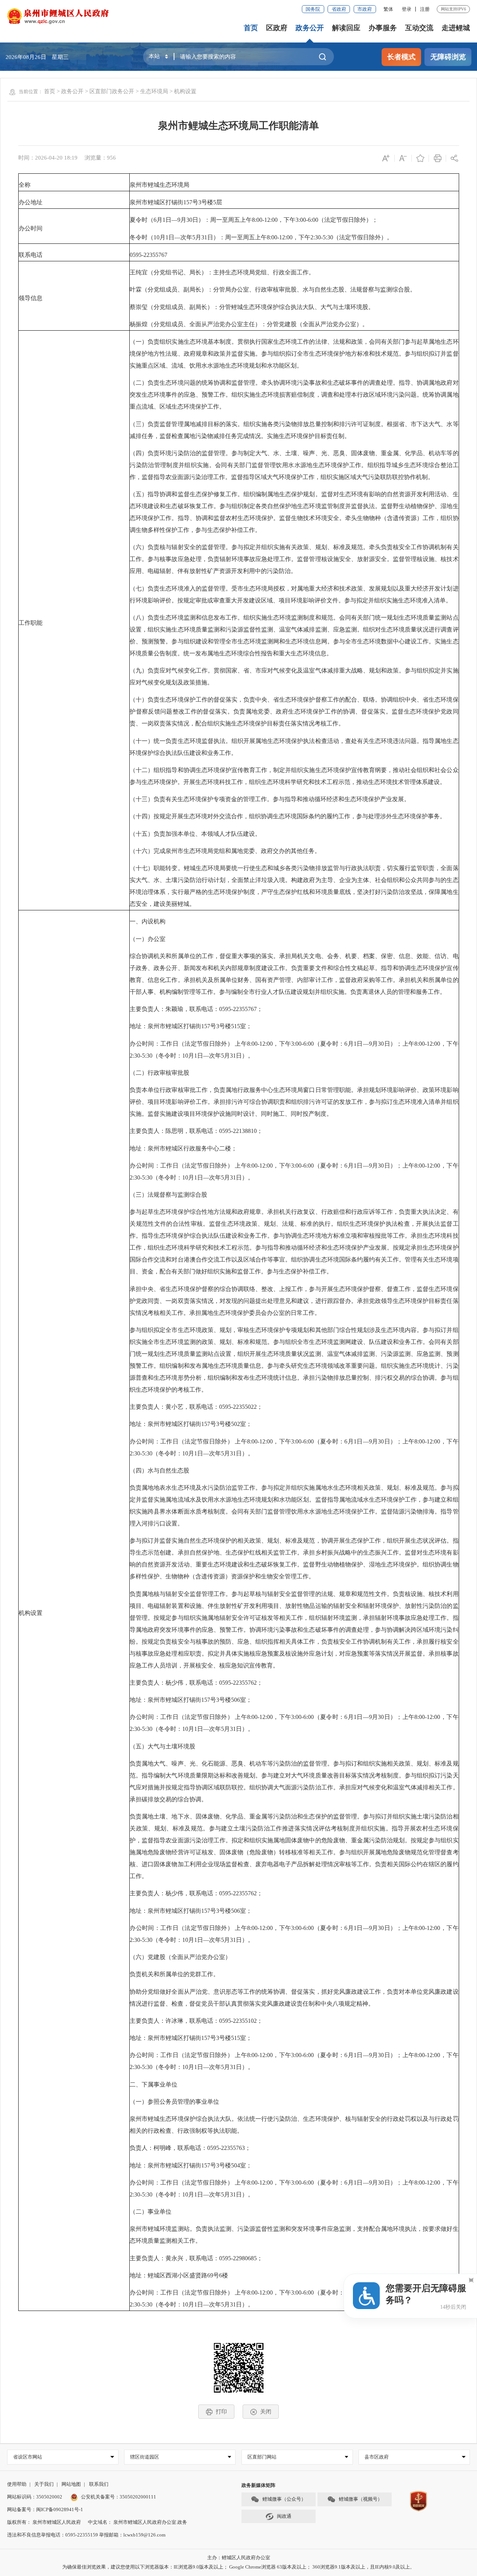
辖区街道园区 (145, 2457)
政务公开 (310, 28)
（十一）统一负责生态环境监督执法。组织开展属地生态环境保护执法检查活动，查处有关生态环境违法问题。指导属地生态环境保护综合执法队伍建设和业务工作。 (294, 747)
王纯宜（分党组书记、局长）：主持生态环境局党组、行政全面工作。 (222, 272)
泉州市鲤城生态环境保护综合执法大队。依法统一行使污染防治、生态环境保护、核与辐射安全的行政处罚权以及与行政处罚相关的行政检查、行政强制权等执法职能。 (294, 2125)
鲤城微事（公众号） (284, 2499)
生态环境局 (154, 91)
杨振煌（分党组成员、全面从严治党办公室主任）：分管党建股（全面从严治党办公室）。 (249, 324)
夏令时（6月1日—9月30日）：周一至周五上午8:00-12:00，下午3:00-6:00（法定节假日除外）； (254, 220)
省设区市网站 (28, 2457)
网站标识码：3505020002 (35, 2497)
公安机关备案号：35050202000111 (119, 2497)
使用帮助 (17, 2484)
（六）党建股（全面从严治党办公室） (180, 1957)
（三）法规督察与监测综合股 (168, 1195)
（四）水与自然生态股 (159, 1470)
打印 (221, 2411)
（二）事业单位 (151, 2212)
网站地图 (71, 2484)
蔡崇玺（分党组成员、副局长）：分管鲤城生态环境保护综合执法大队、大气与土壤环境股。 (252, 307)
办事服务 (383, 28)
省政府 (339, 9)
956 (111, 158)
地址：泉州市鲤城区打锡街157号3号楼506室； (191, 1700)
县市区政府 (377, 2457)
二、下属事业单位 (154, 2084)
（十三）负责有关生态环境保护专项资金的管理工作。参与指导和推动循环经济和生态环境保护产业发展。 (270, 799)
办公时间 (31, 228)
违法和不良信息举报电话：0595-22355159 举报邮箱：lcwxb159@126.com (86, 2535)
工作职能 (31, 623)
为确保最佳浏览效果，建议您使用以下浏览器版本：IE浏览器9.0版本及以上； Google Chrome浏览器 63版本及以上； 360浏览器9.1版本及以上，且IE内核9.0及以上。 (238, 2567)
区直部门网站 (262, 2457)
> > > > (120, 91)
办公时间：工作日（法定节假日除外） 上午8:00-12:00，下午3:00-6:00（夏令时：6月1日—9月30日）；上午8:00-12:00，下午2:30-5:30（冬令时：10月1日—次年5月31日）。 (294, 1050)
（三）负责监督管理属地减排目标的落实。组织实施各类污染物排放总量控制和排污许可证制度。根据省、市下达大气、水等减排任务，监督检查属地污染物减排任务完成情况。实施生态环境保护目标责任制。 (294, 430)
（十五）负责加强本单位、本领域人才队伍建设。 (195, 834)
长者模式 (401, 57)
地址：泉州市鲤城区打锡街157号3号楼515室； (191, 1026)
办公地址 (31, 202)
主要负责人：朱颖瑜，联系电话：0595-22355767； (196, 1009)
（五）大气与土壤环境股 (162, 1746)
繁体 (388, 9)
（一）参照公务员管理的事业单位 (174, 2102)
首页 (251, 28)
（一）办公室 (148, 939)
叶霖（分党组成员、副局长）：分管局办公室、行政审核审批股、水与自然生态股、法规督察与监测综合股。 (273, 289)
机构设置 (185, 91)
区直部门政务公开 (112, 91)
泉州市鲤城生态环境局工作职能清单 (238, 126)
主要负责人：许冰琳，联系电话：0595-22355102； (196, 2021)
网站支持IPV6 (454, 9)
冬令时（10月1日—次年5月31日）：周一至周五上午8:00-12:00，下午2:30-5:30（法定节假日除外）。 (261, 237)
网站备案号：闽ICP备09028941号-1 (45, 2509)
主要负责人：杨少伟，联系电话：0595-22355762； (196, 1683)
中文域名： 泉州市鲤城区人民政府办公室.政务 (138, 2522)
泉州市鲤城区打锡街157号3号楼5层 (176, 202)
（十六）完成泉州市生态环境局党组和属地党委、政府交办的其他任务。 (225, 851)
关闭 (266, 2411)
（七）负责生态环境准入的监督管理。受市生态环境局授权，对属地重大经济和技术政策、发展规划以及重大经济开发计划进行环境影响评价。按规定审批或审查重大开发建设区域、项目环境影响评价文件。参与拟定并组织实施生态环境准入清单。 (294, 594)
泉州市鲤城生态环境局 (159, 185)
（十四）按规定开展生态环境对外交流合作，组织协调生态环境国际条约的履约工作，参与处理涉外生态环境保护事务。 (288, 816)
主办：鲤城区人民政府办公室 (239, 2558)
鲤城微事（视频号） (361, 2499)
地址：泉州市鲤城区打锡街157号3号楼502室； (191, 1424)
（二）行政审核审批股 (159, 1073)
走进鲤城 (456, 28)
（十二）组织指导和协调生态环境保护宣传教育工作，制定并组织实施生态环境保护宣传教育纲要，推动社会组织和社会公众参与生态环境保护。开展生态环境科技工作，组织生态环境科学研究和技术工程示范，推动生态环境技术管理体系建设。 (294, 776)
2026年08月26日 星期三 (37, 57)
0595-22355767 (149, 255)
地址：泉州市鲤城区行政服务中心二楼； (183, 1148)
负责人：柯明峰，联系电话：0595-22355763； (190, 2148)
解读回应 (346, 28)
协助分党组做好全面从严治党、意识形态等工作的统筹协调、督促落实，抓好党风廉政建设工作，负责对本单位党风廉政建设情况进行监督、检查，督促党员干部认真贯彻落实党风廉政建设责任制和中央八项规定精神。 (294, 1998)
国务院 (313, 9)
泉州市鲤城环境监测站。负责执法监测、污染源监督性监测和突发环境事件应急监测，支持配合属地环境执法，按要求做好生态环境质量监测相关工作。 (294, 2235)
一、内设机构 (148, 921)
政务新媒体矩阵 (258, 2485)
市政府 (365, 9)
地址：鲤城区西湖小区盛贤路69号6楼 (179, 2275)
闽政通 (284, 2516)
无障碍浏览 (448, 57)
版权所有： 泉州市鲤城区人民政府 (44, 2522)
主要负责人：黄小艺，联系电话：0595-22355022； (196, 1407)
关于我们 (44, 2484)
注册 (425, 9)
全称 (25, 185)
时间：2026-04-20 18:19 (48, 158)
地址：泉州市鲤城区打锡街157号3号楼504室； (191, 2165)
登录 (407, 9)
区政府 (277, 28)
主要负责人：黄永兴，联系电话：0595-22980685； (196, 2258)
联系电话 (31, 255)
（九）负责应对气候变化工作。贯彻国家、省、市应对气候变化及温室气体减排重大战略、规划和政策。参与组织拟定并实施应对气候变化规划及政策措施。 (294, 676)
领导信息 (31, 298)
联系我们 (99, 2484)
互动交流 (419, 28)
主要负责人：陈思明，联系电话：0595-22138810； (196, 1131)
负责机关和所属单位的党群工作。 (174, 1974)
